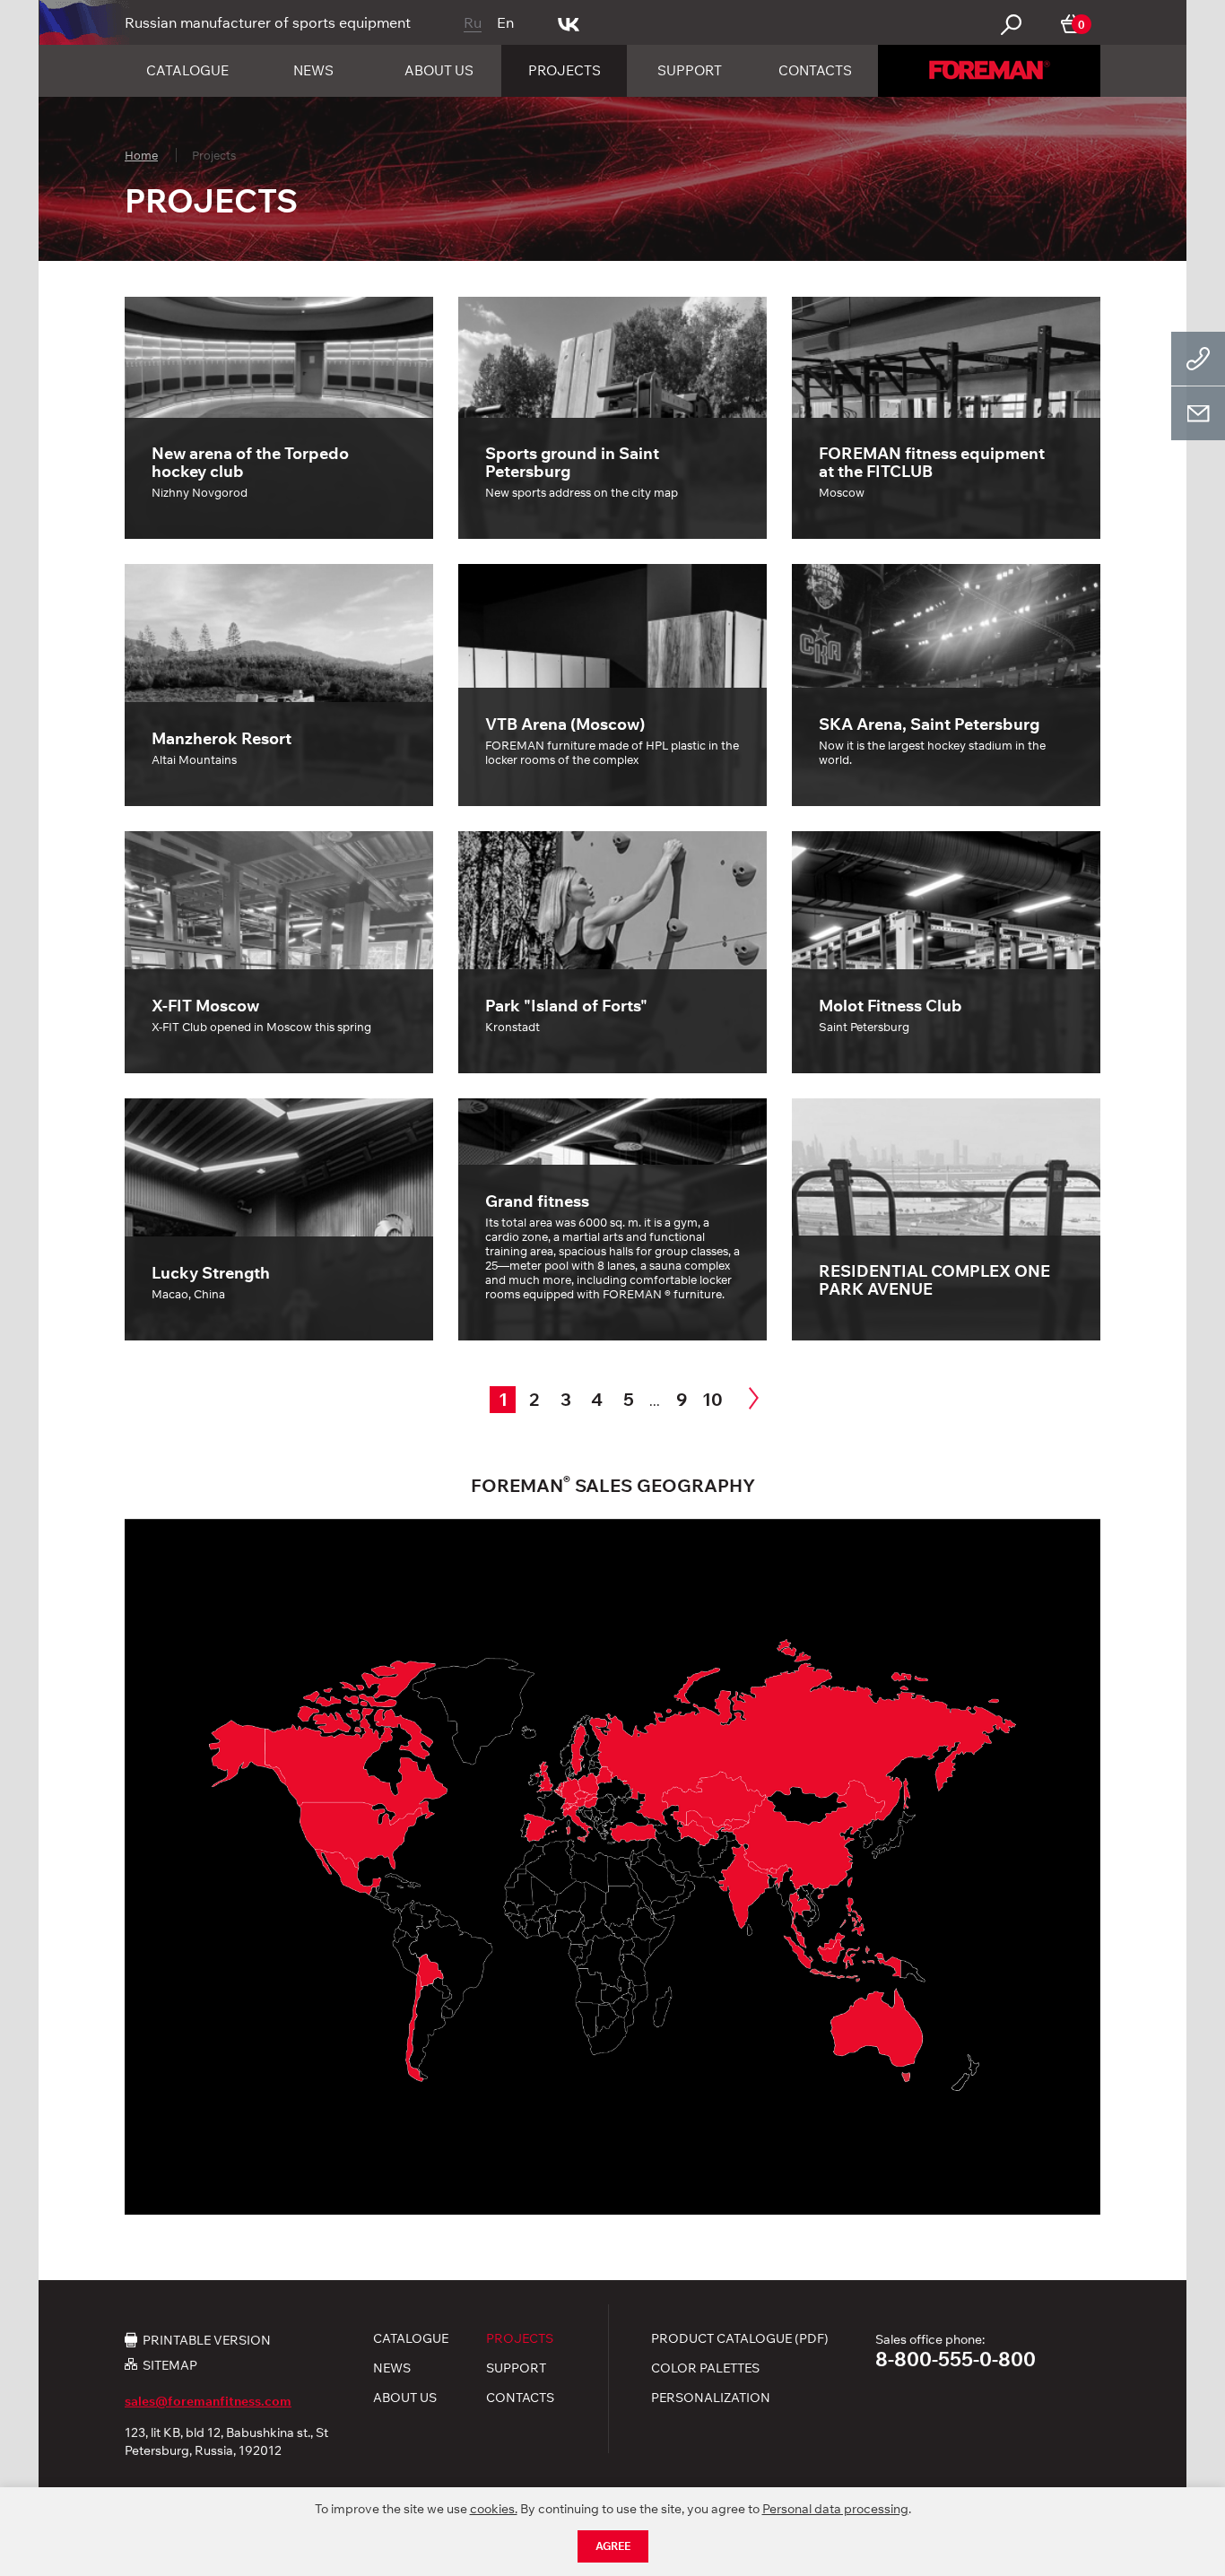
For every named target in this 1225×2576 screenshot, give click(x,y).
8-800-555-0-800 (956, 2359)
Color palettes (705, 2368)
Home (141, 155)
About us (439, 70)
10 (712, 1399)
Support (690, 70)
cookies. (494, 2509)
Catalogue (187, 70)
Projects (565, 70)
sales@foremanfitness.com (208, 2401)
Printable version (207, 2339)
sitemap (170, 2365)
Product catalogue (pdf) (740, 2338)
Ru (473, 22)
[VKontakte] (569, 22)
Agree (613, 2546)
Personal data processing (835, 2509)
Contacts (815, 70)
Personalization (711, 2398)
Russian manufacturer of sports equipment (268, 22)
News (313, 70)
